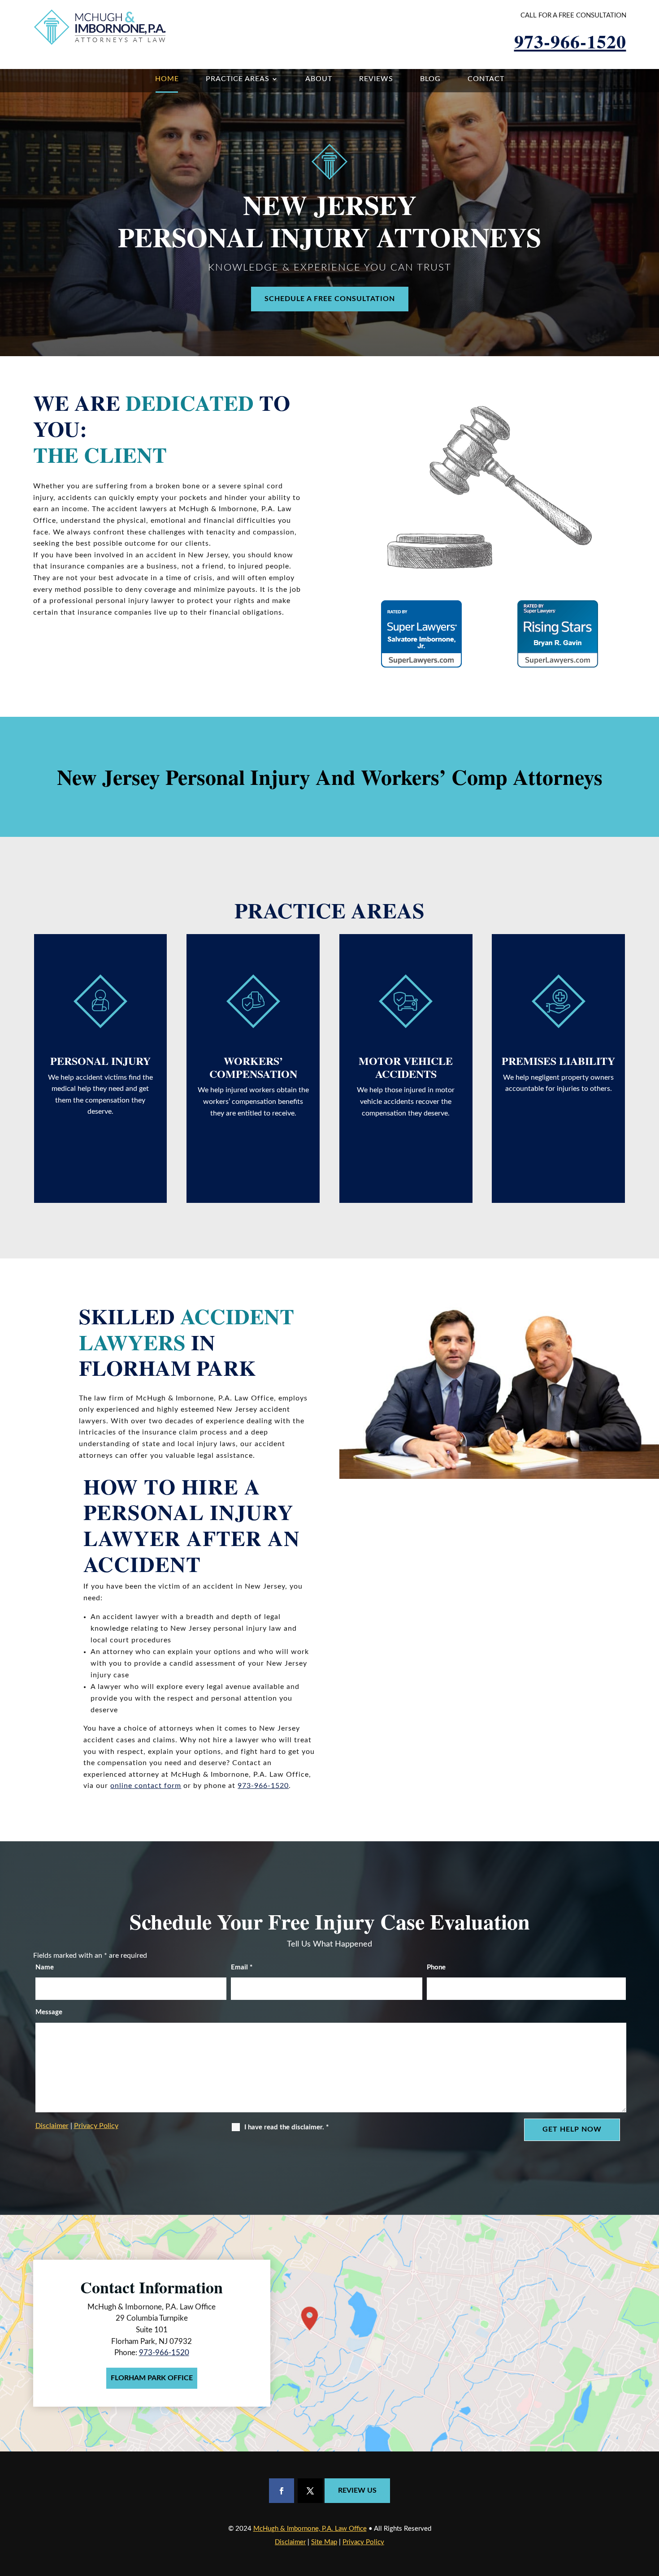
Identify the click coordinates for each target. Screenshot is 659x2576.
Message (49, 2012)
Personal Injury (100, 1061)
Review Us (357, 2490)
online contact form (146, 1786)
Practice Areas (238, 79)
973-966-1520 (570, 41)
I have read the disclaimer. (286, 2127)
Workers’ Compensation (253, 1067)
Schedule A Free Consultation (330, 299)
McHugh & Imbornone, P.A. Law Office (310, 2529)
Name (45, 1967)
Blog (430, 79)
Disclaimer (52, 2126)
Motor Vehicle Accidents (406, 1067)
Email (242, 1967)
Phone (436, 1967)
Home (167, 79)
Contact (486, 79)
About (319, 79)
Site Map (324, 2542)
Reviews (376, 79)
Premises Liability (558, 1061)
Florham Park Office (152, 2378)
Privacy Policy (96, 2126)
